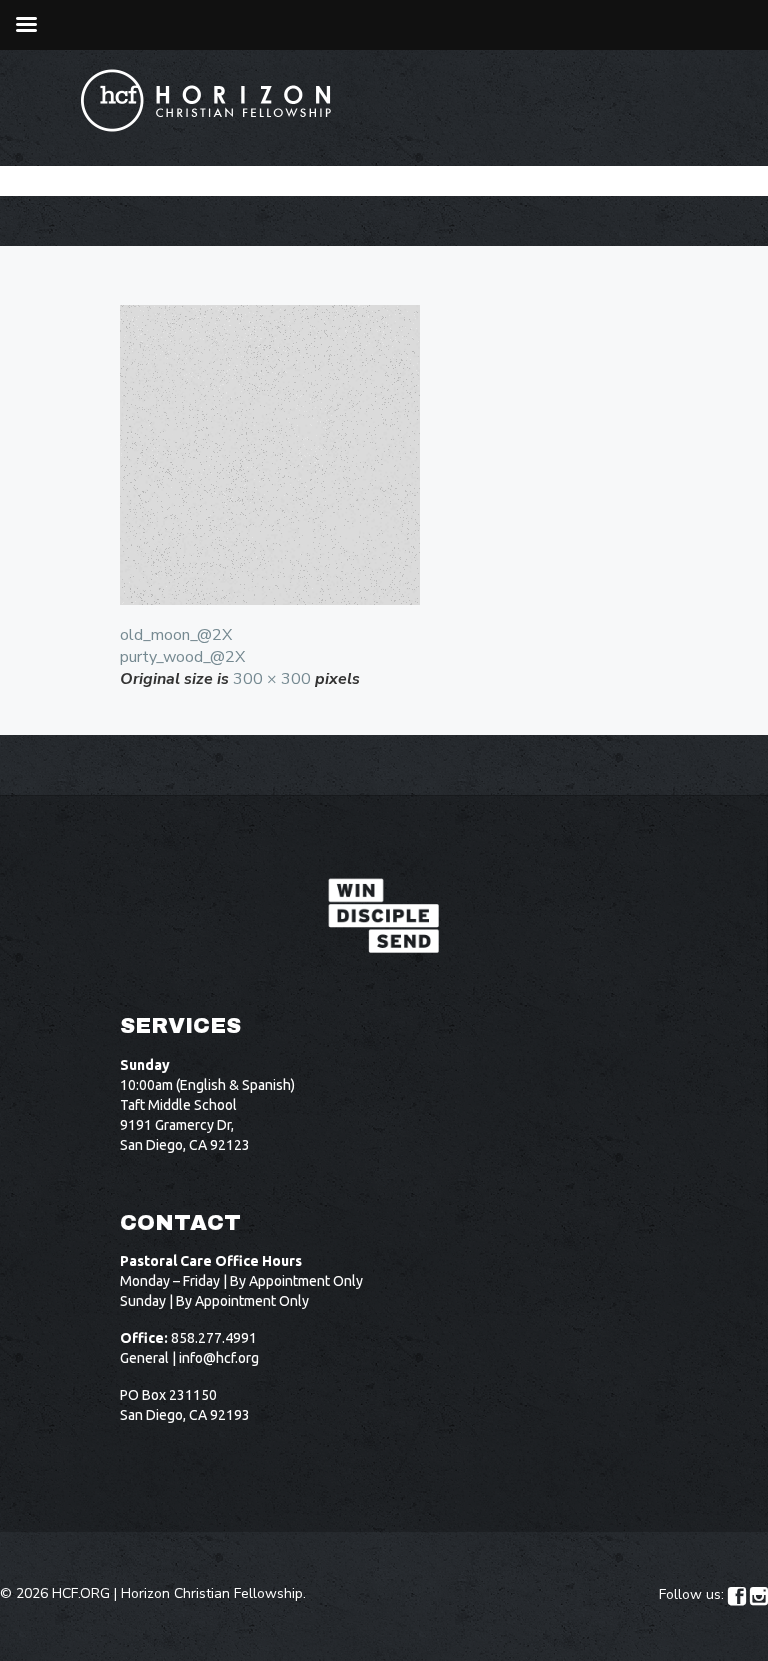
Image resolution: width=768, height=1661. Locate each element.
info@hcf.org (219, 1358)
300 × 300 (272, 679)
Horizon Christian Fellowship (212, 1593)
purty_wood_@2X (182, 657)
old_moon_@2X (176, 635)
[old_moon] (384, 455)
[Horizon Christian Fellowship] (207, 100)
